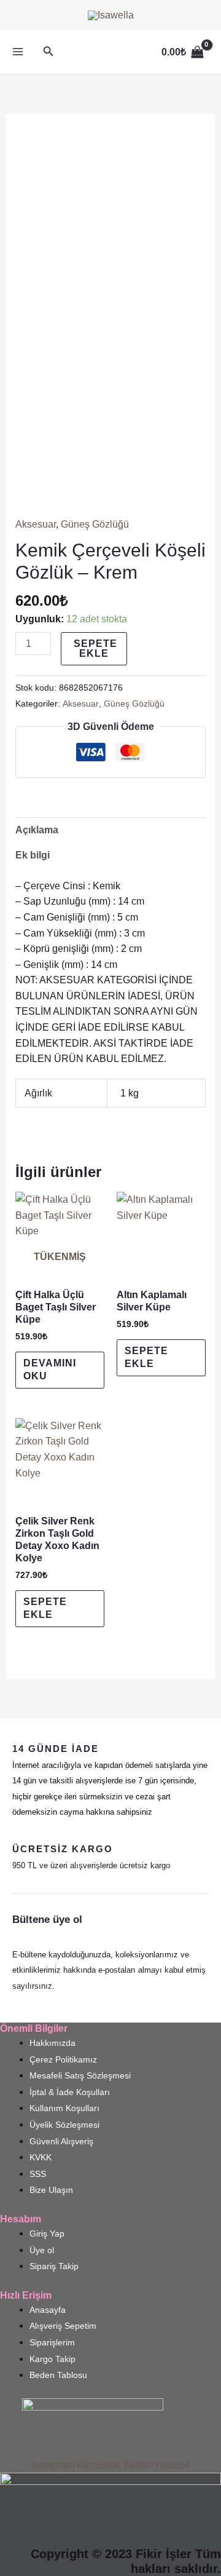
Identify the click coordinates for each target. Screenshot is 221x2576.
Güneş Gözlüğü (95, 524)
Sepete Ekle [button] (146, 1357)
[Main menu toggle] (18, 52)
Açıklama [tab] (37, 830)
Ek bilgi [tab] (33, 855)
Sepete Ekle (95, 648)
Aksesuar (36, 524)
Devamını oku (50, 1369)
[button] (48, 52)
